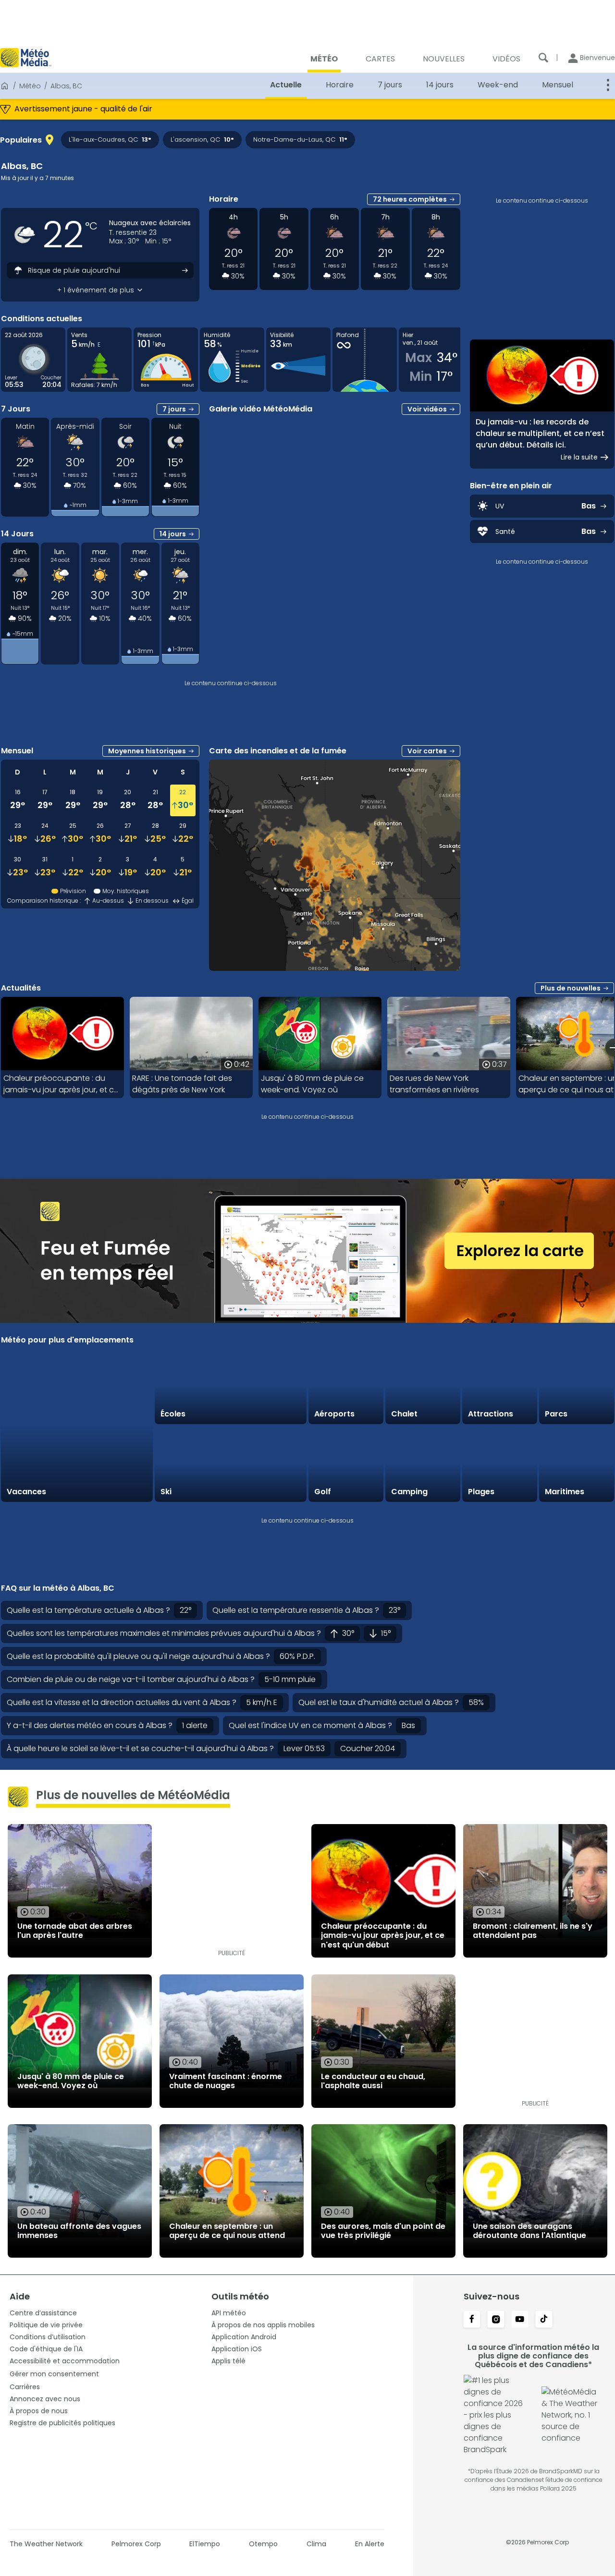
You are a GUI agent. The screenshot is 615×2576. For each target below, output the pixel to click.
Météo (30, 86)
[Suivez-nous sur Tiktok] (544, 2320)
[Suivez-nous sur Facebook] (472, 2320)
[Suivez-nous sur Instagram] (496, 2320)
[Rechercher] (543, 58)
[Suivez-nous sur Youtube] (520, 2320)
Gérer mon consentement (54, 2374)
